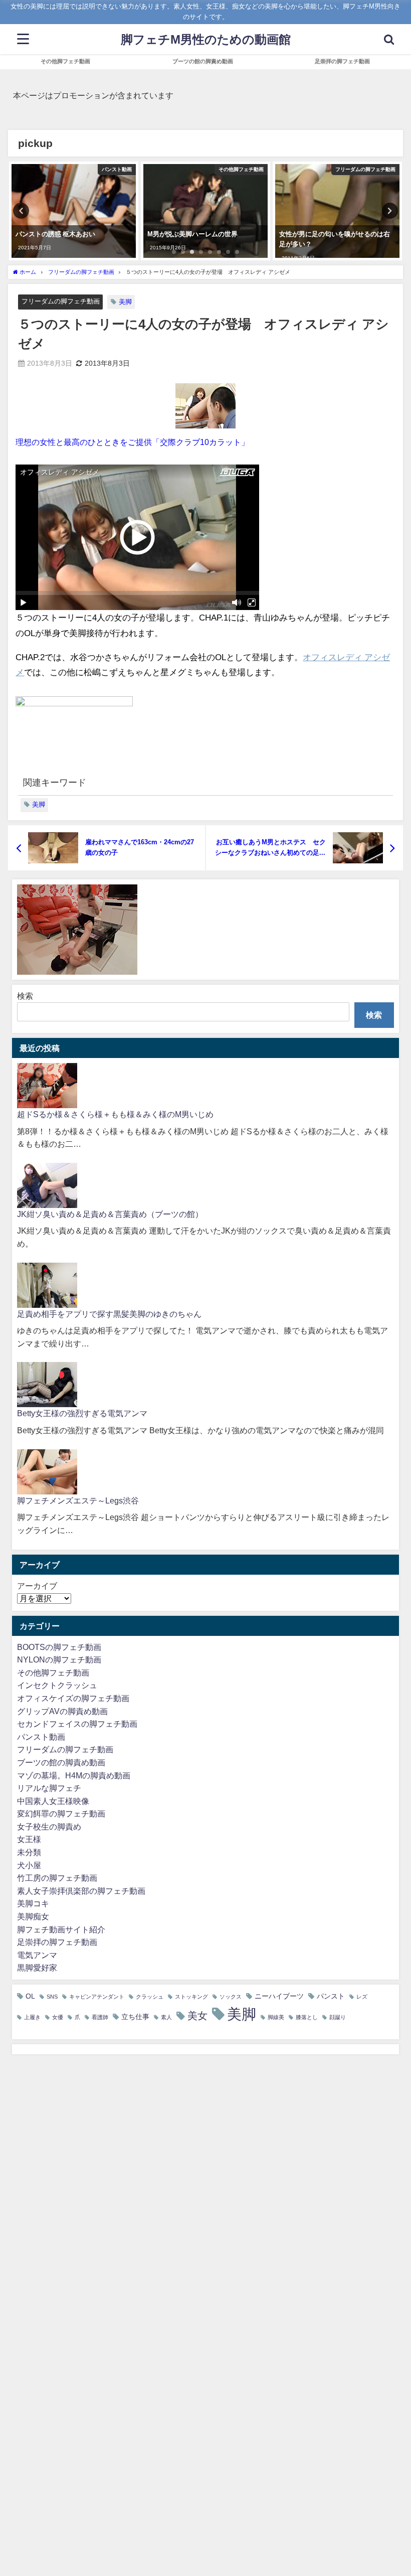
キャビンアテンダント (97, 1997)
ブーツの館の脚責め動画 (203, 61)
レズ (362, 1997)
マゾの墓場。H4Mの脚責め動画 (74, 1775)
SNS (52, 1997)
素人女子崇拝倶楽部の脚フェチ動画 (81, 1891)
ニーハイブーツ (279, 1996)
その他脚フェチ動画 (65, 61)
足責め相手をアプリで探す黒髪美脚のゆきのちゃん (109, 1314)
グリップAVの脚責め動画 (62, 1711)
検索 (25, 996)
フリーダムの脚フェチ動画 (61, 301)
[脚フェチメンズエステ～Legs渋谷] (47, 1472)
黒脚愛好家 (37, 1967)
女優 (58, 2017)
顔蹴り (338, 2017)
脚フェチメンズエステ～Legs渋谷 (78, 1500)
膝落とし (307, 2017)
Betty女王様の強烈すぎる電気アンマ (82, 1413)
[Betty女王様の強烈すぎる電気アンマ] (47, 1385)
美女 (197, 2016)
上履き (32, 2017)
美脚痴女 (33, 1916)
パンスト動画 (41, 1737)
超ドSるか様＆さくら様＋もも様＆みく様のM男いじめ (115, 1114)
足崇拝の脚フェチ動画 (342, 61)
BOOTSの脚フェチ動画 (59, 1647)
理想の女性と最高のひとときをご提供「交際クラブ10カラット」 (132, 442)
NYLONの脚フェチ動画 (59, 1659)
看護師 (100, 2017)
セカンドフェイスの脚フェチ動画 (77, 1724)
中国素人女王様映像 (53, 1801)
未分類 (29, 1852)
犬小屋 (29, 1865)
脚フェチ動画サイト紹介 (61, 1929)
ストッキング (191, 1997)
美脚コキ (33, 1903)
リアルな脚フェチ (49, 1788)
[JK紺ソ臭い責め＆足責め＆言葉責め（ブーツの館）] (47, 1185)
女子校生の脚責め (49, 1827)
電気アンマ (37, 1955)
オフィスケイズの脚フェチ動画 (73, 1698)
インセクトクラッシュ (57, 1685)
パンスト (331, 1996)
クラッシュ (150, 1997)
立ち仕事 (135, 2017)
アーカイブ (37, 1586)
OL (30, 1996)
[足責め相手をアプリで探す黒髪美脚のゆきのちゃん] (47, 1285)
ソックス (231, 1997)
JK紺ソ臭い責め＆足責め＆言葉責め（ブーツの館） (110, 1214)
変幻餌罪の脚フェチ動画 (61, 1813)
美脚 (125, 302)
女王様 (29, 1839)
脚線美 (276, 2017)
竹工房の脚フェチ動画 (57, 1878)
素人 (166, 2017)
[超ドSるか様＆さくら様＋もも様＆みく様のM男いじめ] (47, 1086)
